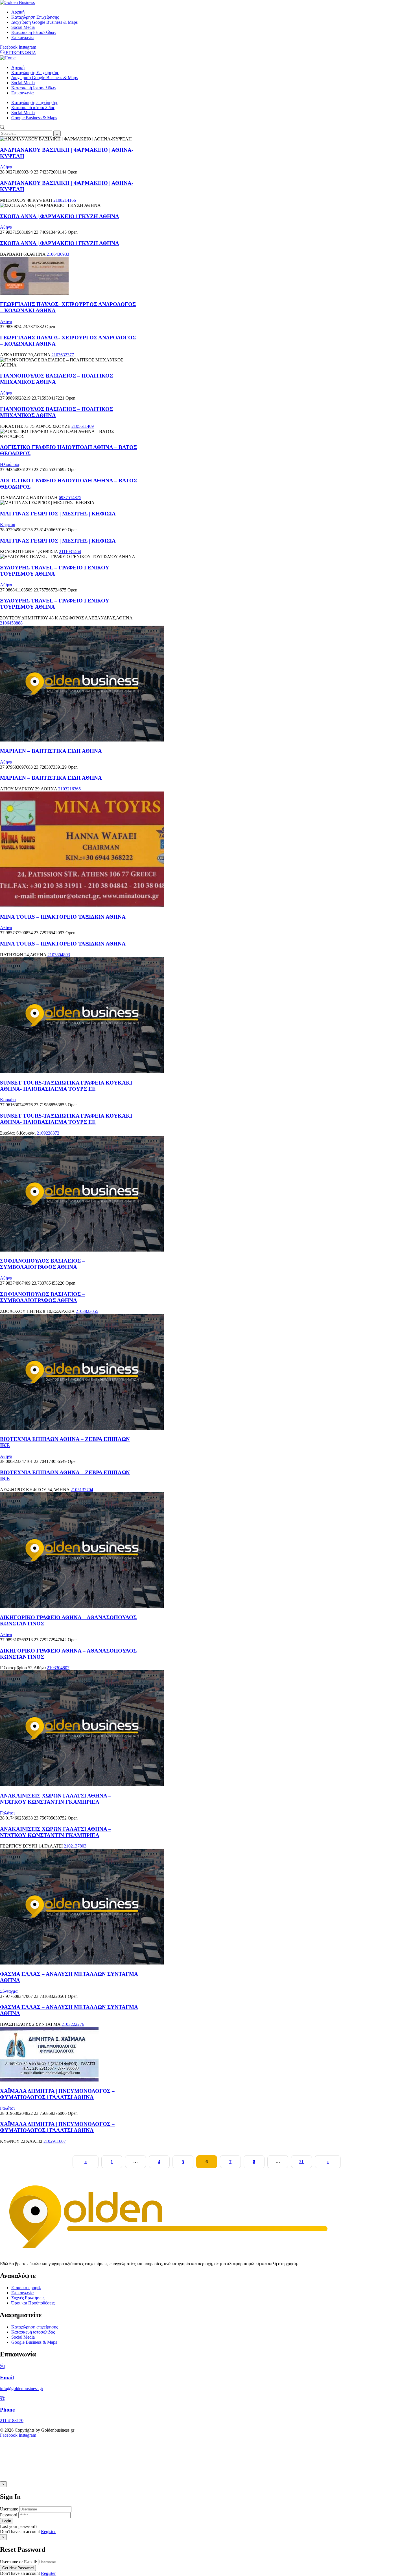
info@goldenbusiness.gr (22, 2389)
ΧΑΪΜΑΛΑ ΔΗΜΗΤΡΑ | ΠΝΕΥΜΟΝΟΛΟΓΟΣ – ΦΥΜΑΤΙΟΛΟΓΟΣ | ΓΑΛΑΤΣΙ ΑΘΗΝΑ (57, 2094)
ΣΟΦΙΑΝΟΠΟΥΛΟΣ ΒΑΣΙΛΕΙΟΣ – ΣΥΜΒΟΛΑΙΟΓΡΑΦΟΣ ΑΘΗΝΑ (42, 1264)
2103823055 (87, 1311)
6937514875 (70, 497)
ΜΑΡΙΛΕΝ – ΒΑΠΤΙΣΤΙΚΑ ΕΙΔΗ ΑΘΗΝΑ (51, 751)
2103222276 (73, 2024)
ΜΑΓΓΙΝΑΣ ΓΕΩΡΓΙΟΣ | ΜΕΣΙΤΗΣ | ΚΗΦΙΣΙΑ (58, 514)
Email (7, 2377)
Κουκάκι (8, 1100)
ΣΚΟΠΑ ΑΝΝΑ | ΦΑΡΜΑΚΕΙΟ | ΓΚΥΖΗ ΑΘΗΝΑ (60, 216)
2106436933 (58, 254)
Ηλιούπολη (10, 464)
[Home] (8, 58)
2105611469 (83, 426)
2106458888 (11, 623)
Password (9, 2515)
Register (48, 2531)
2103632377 (63, 355)
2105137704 (82, 1490)
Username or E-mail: (18, 2562)
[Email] (2, 2366)
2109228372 (48, 1133)
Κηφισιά (8, 525)
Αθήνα (6, 167)
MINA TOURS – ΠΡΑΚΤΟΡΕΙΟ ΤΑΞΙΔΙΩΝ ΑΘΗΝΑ (63, 917)
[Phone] (2, 2399)
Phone (7, 2410)
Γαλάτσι (7, 1813)
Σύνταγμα (9, 1991)
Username (9, 2509)
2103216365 (69, 789)
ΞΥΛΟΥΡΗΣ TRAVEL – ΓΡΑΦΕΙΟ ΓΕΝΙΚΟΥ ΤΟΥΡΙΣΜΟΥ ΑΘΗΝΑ (55, 571)
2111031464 (70, 551)
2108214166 (65, 200)
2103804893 (59, 955)
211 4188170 (12, 2420)
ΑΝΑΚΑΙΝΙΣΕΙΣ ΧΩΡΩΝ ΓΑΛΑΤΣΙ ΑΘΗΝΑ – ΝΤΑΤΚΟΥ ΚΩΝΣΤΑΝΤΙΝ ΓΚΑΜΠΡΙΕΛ (56, 1799)
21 (302, 2162)
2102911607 (55, 2141)
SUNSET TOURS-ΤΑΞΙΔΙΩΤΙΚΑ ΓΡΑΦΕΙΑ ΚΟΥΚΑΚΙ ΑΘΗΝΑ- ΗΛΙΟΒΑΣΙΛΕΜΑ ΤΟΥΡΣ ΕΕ (66, 1086)
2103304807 (58, 1668)
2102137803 (75, 1846)
